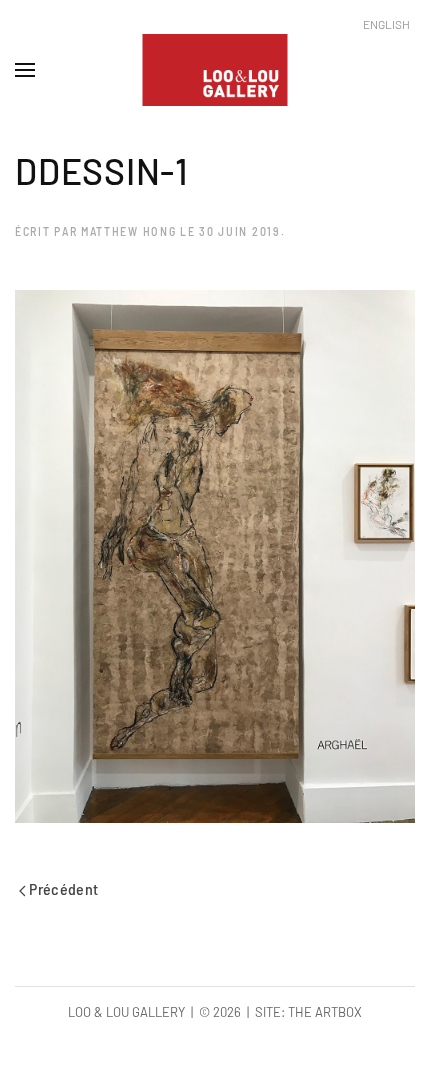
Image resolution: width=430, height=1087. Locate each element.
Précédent (62, 888)
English (386, 24)
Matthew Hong (128, 231)
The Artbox (325, 1012)
